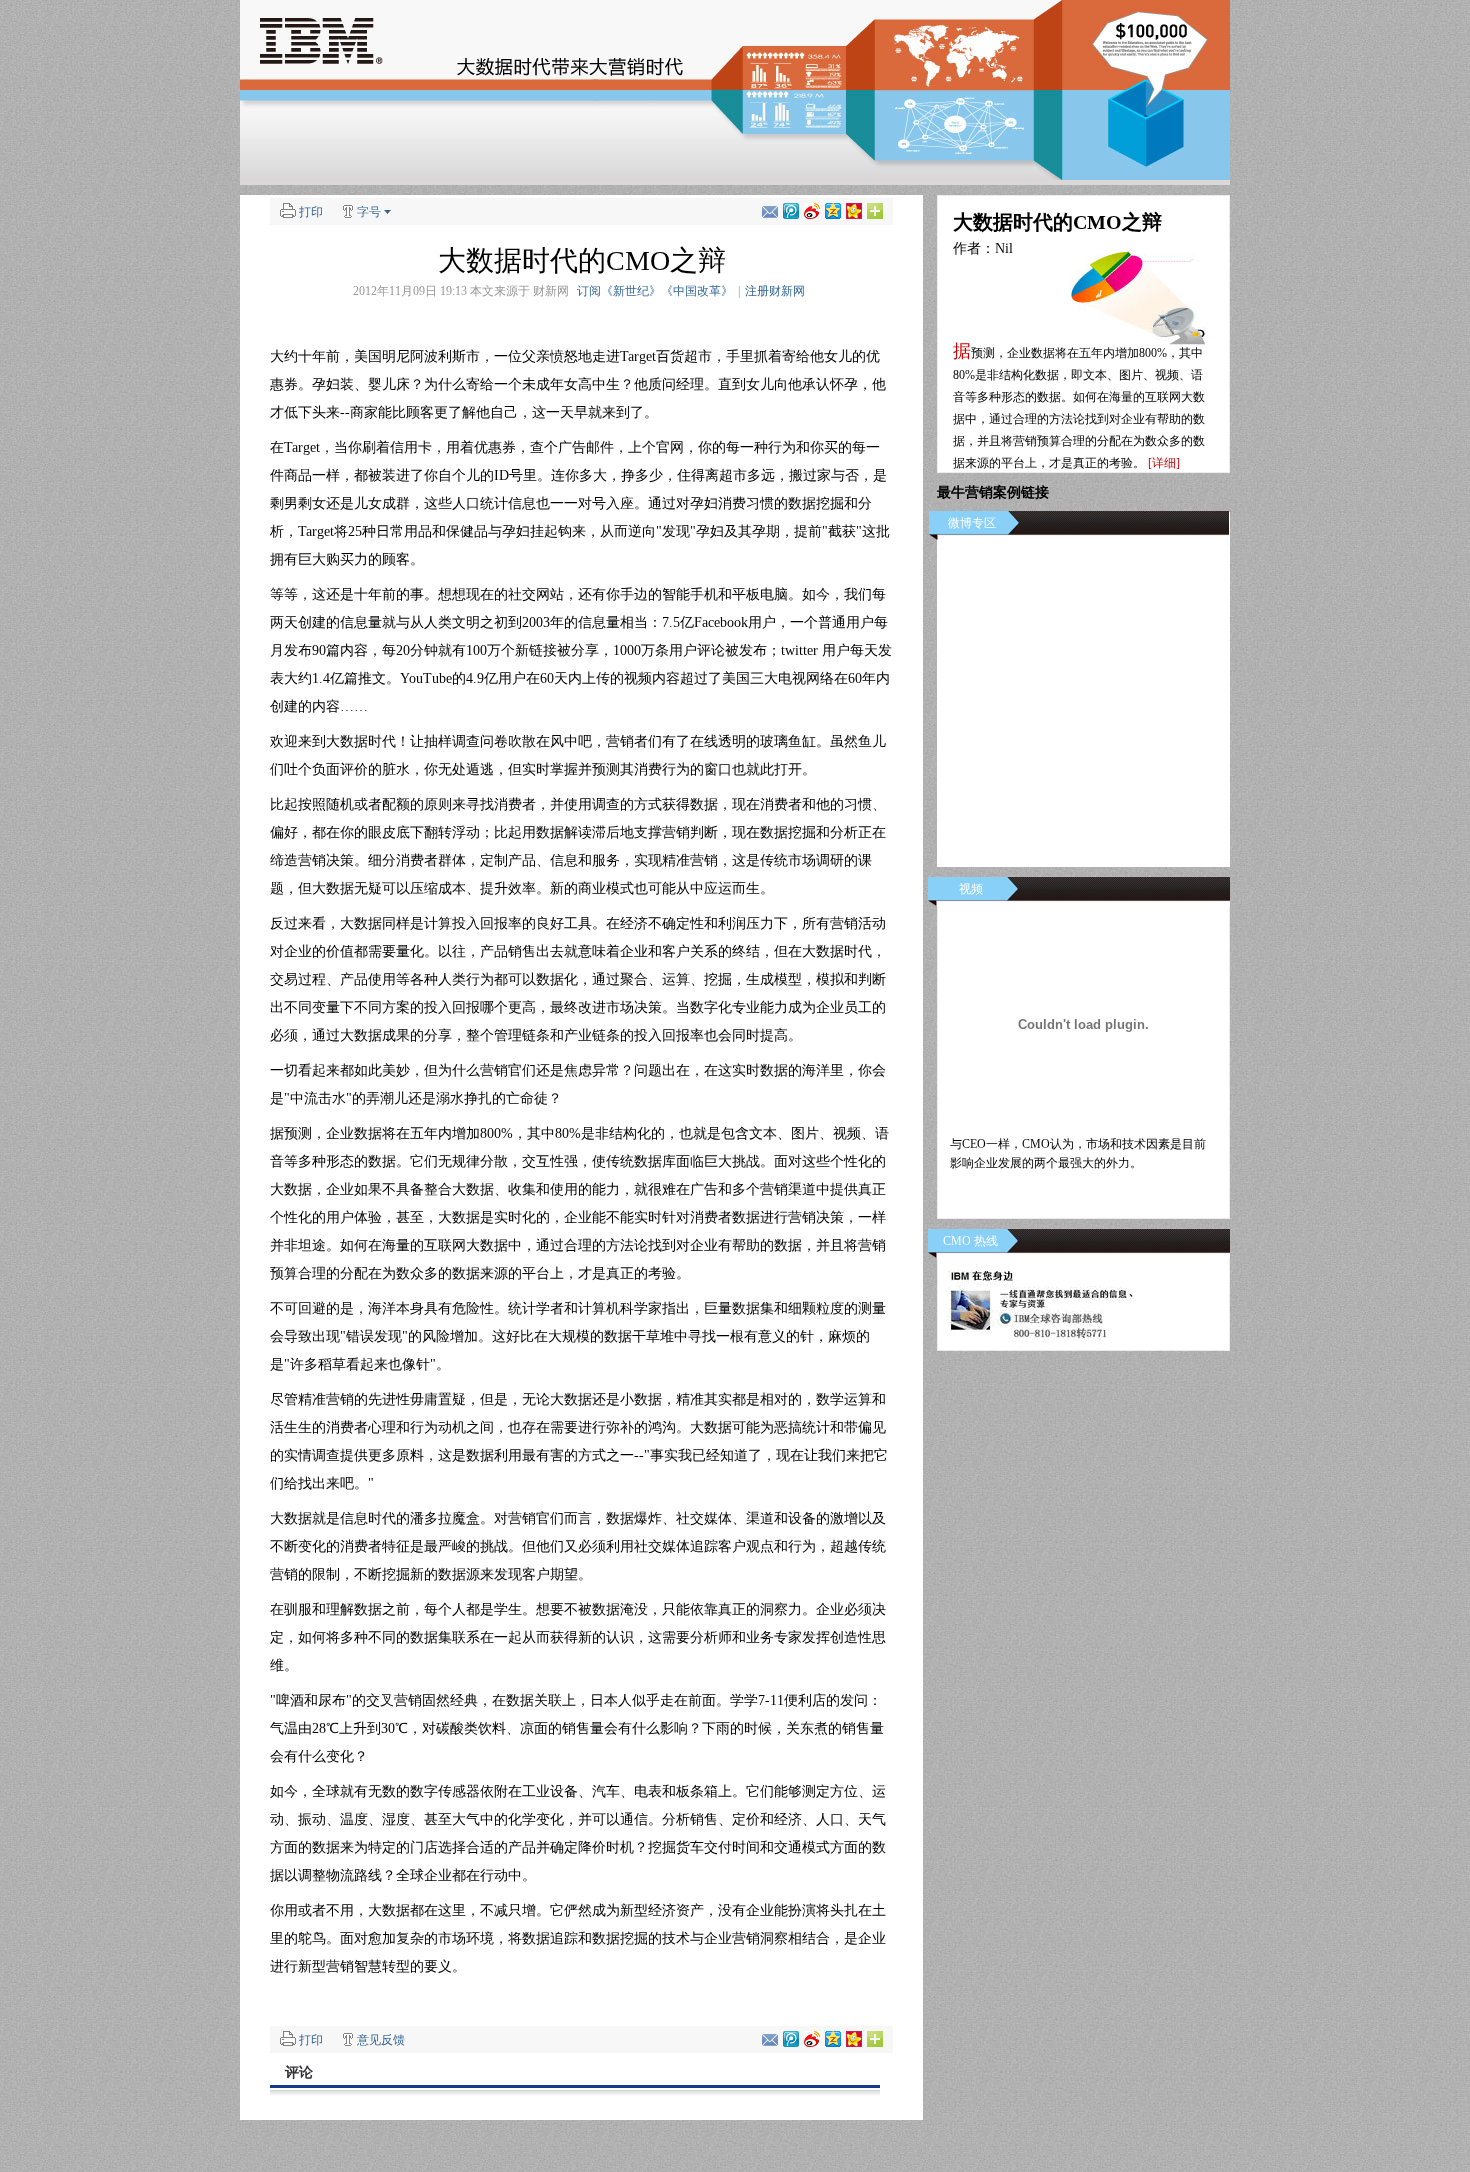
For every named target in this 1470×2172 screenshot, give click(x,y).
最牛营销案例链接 (993, 492)
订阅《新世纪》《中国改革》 (655, 291)
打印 (311, 212)
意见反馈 (381, 2040)
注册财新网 (775, 291)
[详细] (1164, 463)
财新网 (551, 291)
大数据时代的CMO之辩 (1057, 222)
